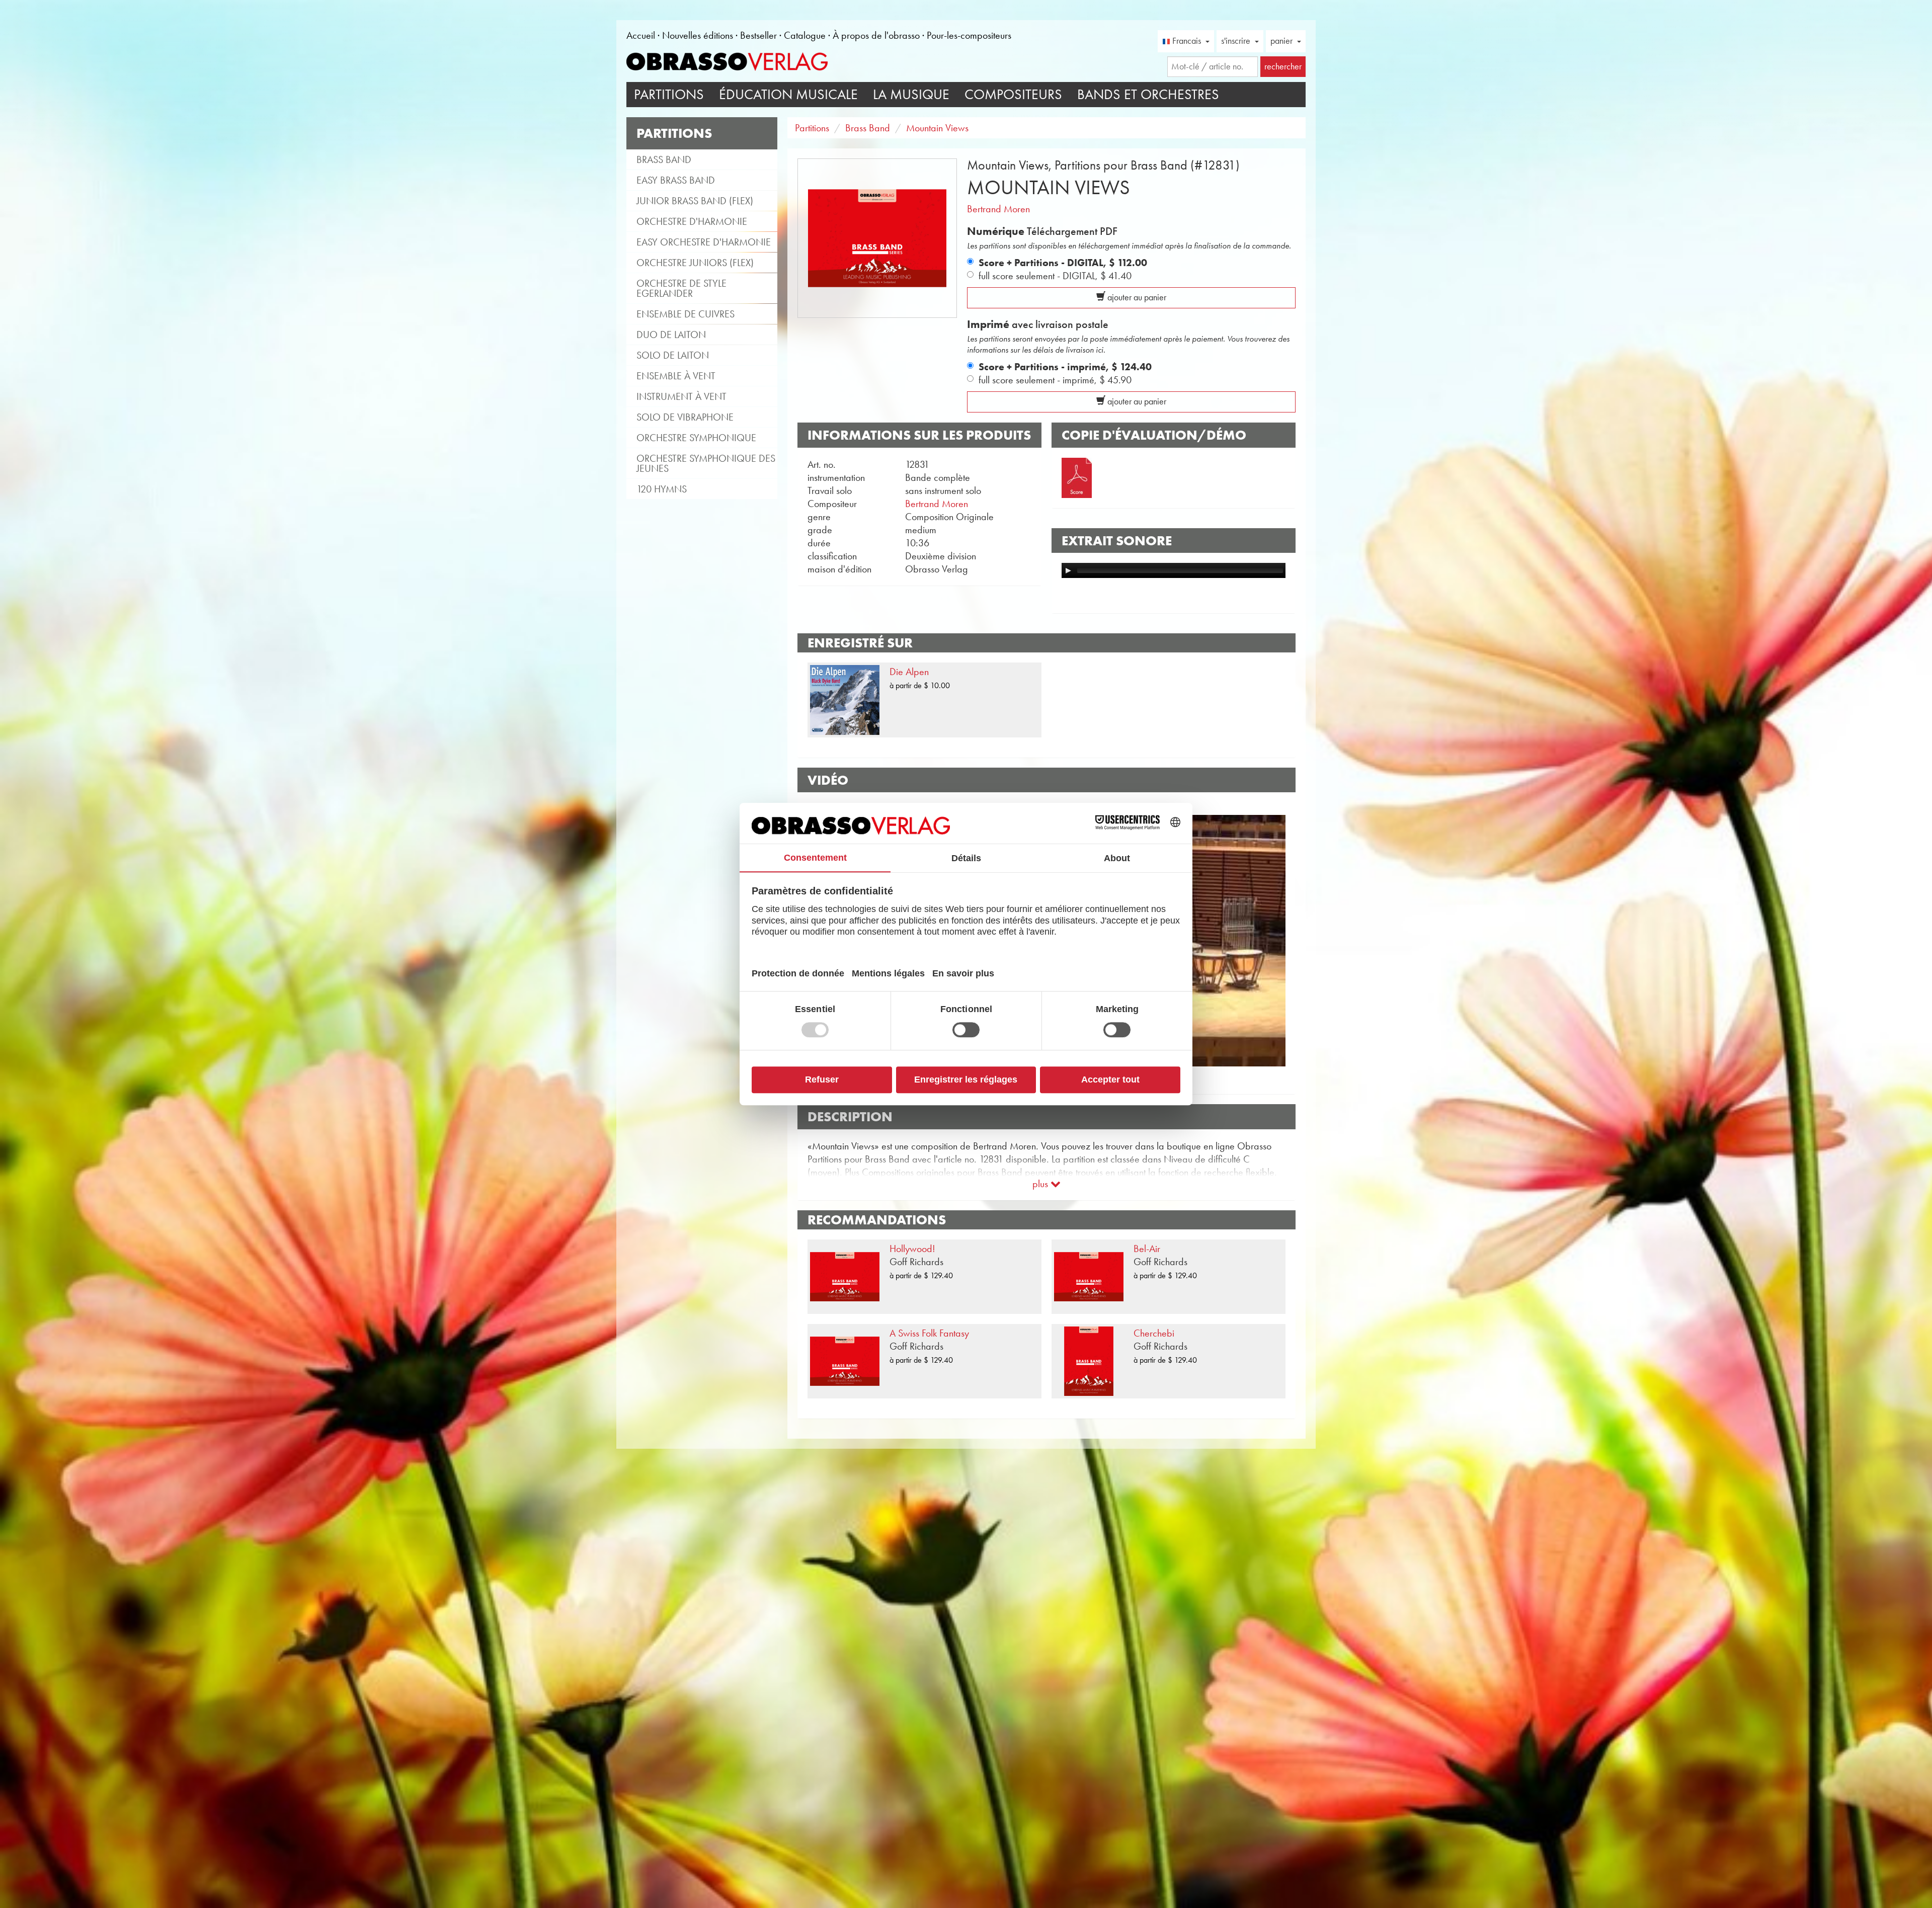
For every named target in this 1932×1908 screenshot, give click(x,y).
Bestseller (758, 35)
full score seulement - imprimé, (1055, 380)
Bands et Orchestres (1148, 94)
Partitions (669, 94)
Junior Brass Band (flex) (695, 201)
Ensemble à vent (676, 376)
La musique (911, 94)
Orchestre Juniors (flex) (695, 263)
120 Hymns (662, 489)
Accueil (641, 35)
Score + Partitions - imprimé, (1065, 367)
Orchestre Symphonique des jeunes (706, 463)
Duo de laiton (671, 335)
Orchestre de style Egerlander (681, 288)
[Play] (1068, 570)
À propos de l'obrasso (876, 35)
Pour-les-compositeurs (969, 35)
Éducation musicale (788, 94)
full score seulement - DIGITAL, (1055, 276)
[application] (1174, 570)
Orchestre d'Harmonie (692, 221)
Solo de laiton (673, 355)
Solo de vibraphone (685, 417)
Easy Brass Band (676, 180)
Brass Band (664, 159)
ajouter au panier (1136, 297)
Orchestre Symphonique (696, 438)
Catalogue (805, 35)
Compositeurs (1013, 94)
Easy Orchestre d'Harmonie (704, 242)
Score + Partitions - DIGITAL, (1063, 263)
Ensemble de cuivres (686, 314)
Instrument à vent (681, 396)
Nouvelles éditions (698, 35)
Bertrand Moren (998, 209)
